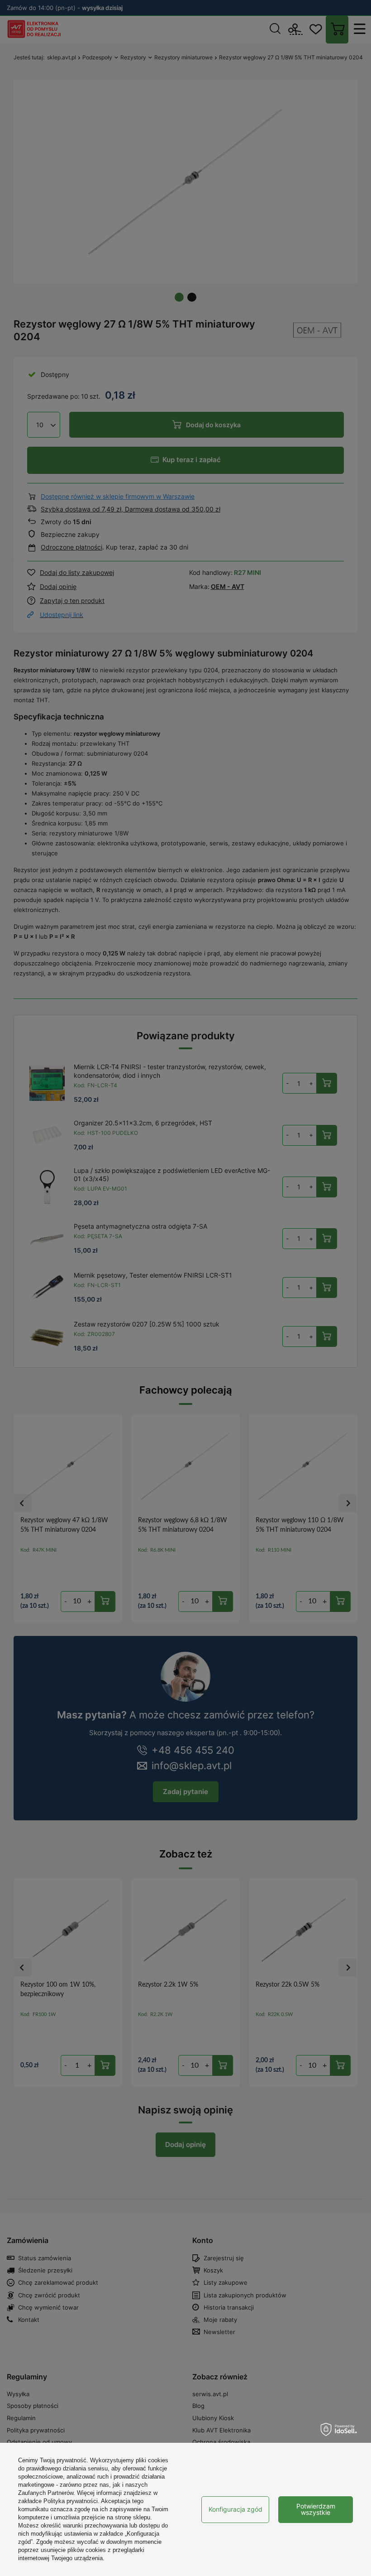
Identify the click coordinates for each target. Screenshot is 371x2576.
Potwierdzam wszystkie (316, 2509)
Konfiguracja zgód (235, 2509)
